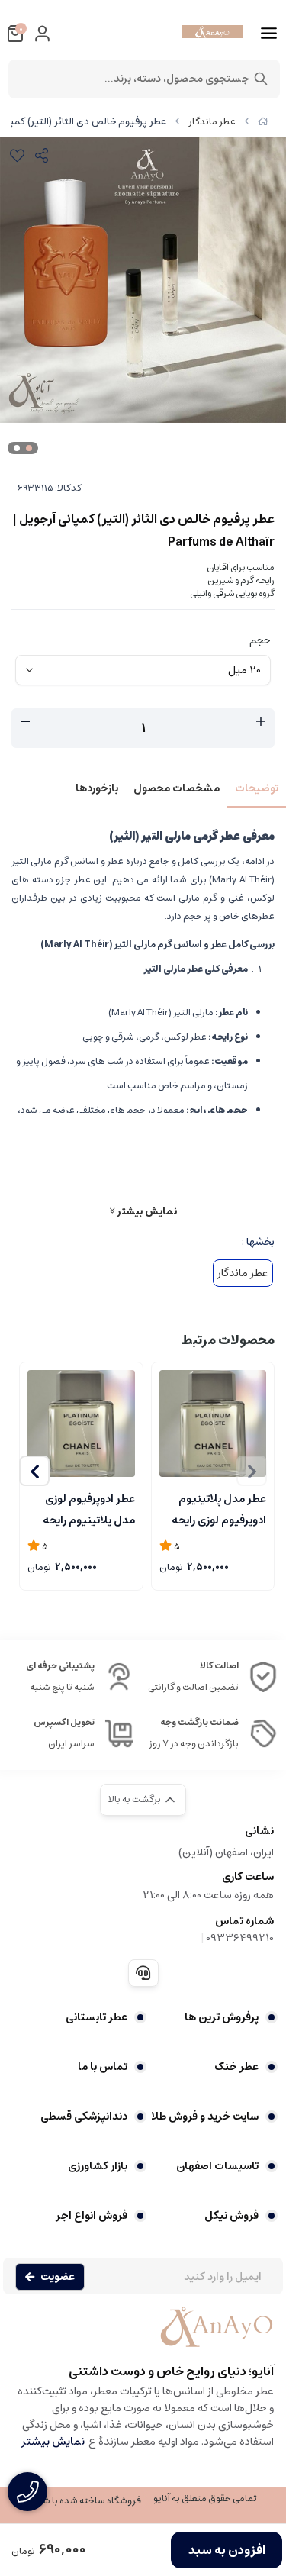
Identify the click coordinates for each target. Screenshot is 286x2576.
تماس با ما (103, 2067)
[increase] (261, 722)
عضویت (58, 2277)
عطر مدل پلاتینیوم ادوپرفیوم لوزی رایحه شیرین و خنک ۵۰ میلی (214, 1508)
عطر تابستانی (96, 2017)
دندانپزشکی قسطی (84, 2117)
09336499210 (240, 1938)
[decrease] (25, 722)
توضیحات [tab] (257, 788)
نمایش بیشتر (146, 1211)
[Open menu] (269, 34)
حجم (260, 640)
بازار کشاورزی (98, 2166)
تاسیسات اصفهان (217, 2166)
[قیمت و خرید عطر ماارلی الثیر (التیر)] (143, 2335)
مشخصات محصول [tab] (177, 788)
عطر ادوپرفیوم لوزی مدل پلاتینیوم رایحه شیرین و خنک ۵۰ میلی (83, 1508)
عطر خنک (236, 2067)
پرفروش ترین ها (222, 2017)
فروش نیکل (231, 2216)
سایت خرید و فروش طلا (205, 2117)
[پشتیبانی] (143, 1973)
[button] (34, 1471)
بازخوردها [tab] (97, 788)
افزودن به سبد (227, 2550)
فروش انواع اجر (92, 2216)
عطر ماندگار (212, 122)
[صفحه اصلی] (263, 122)
